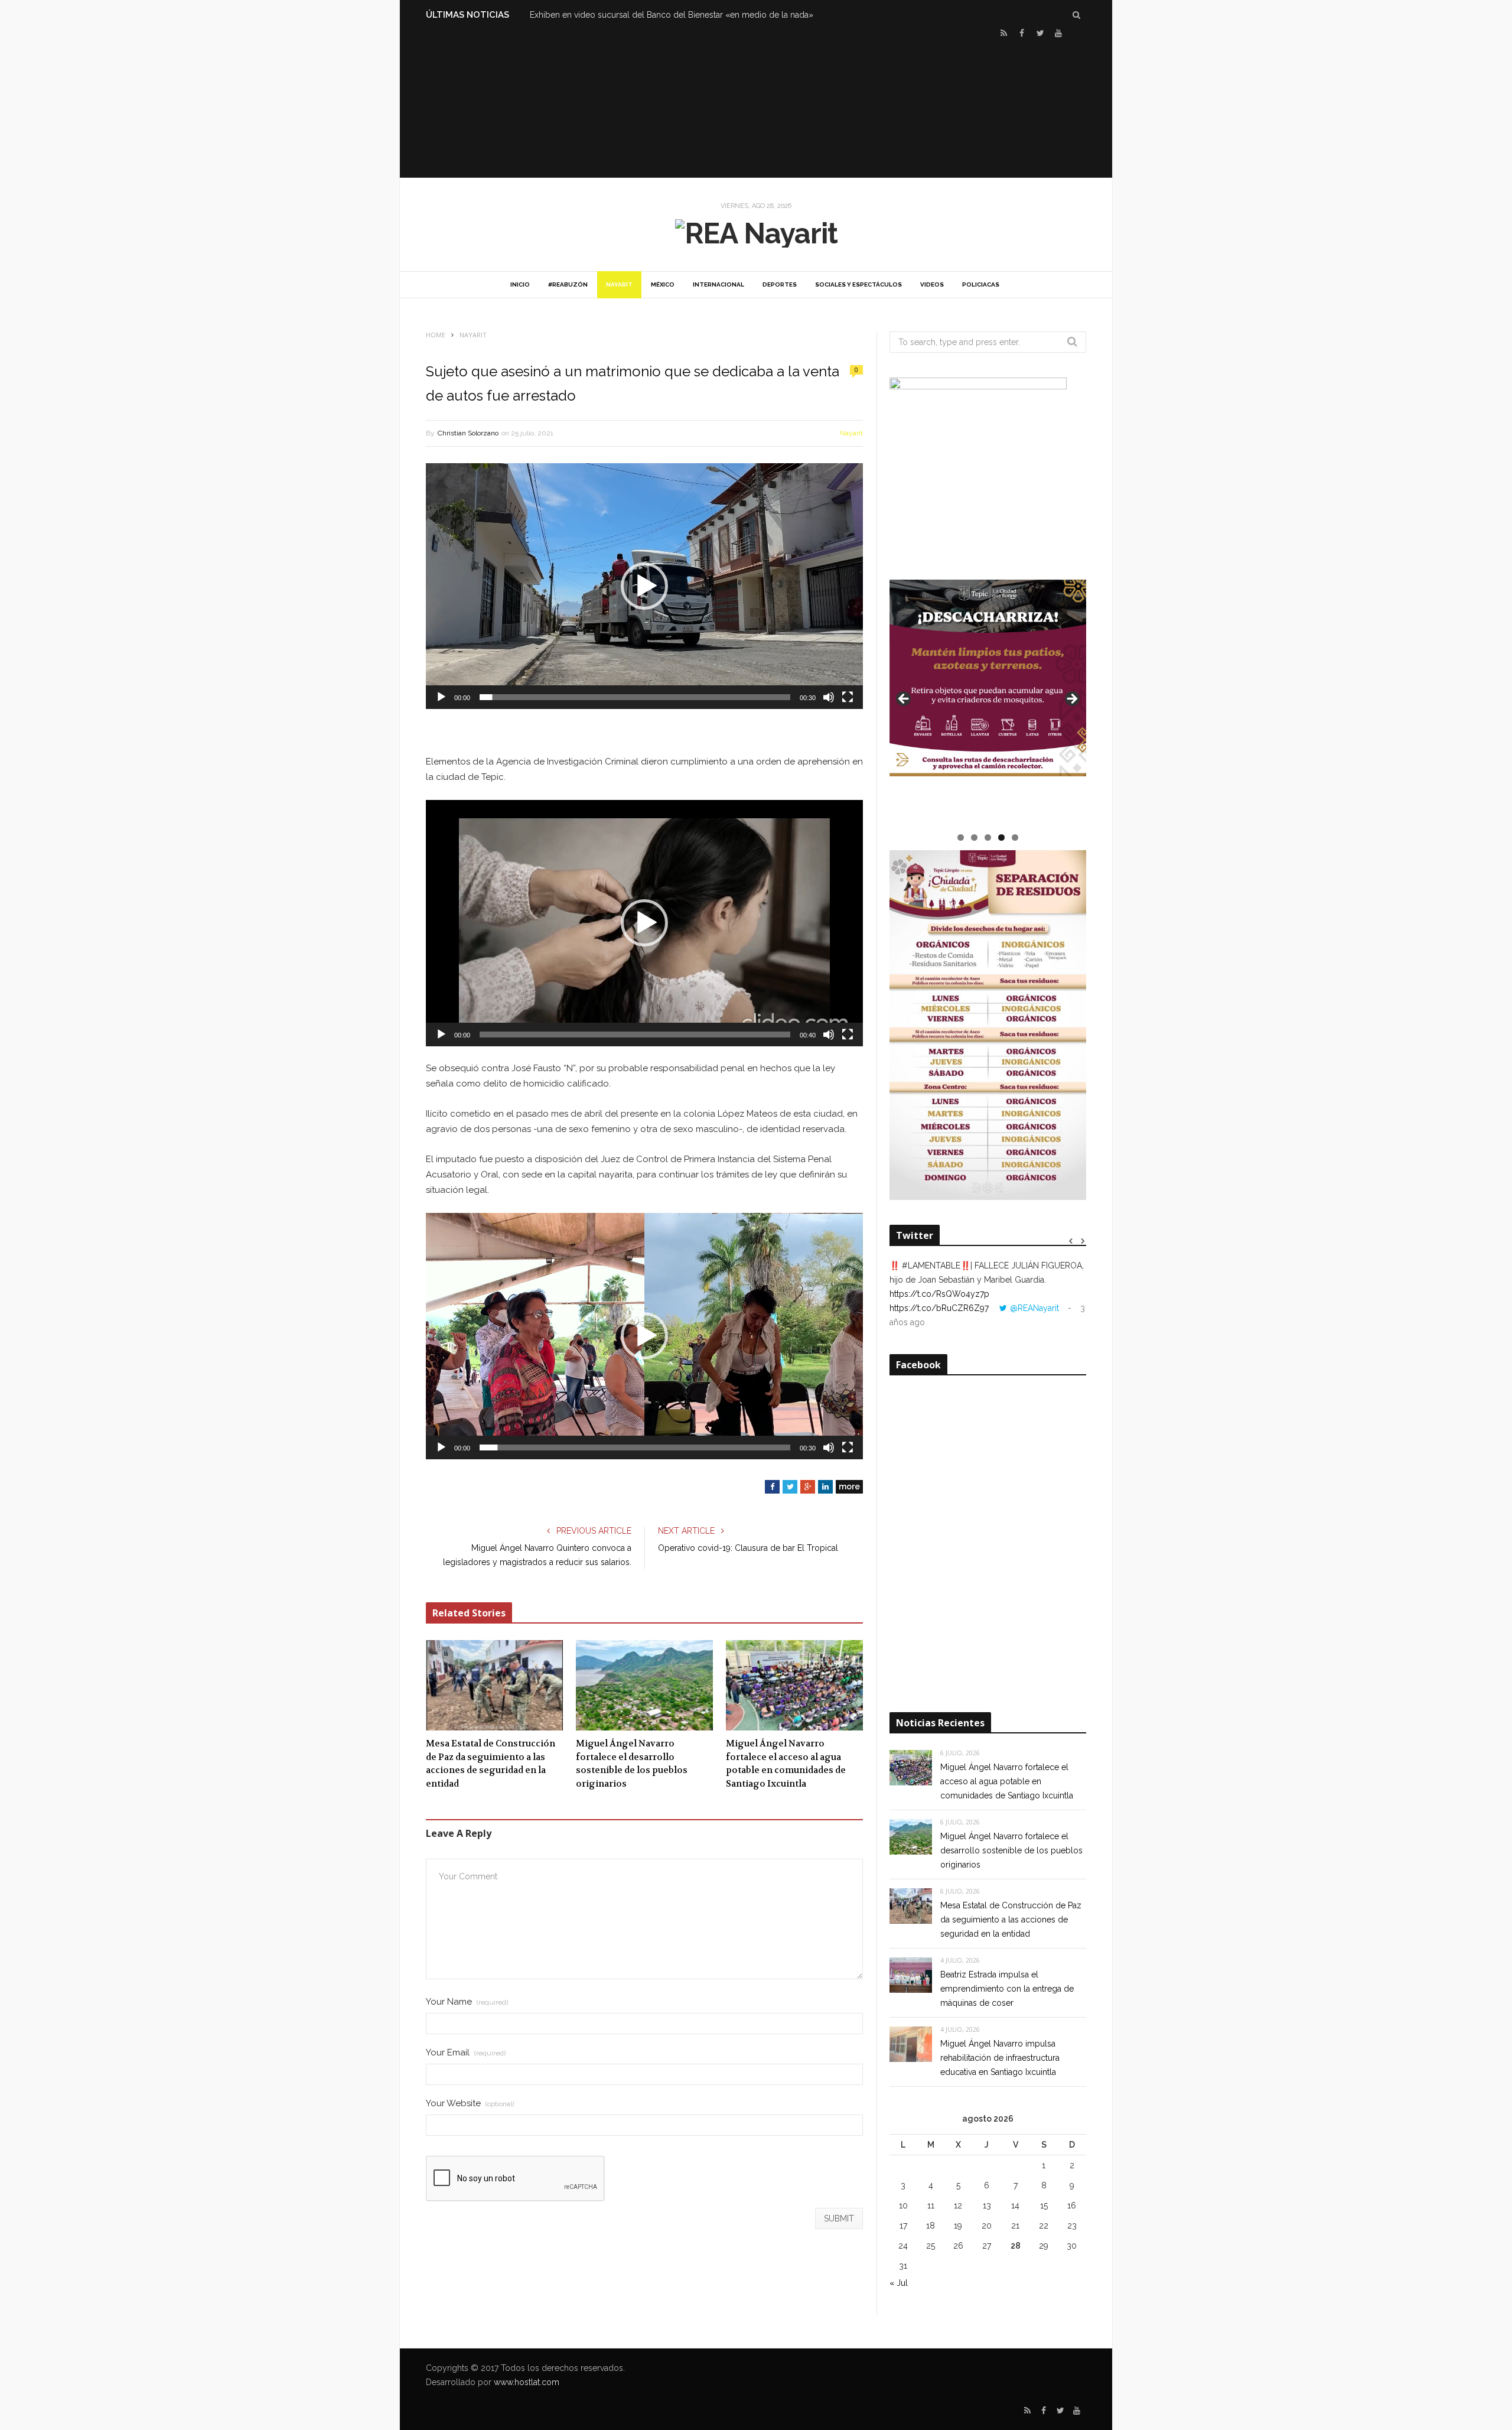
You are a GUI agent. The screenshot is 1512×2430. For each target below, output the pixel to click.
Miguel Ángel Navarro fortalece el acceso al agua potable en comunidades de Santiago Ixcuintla (786, 1764)
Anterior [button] (904, 700)
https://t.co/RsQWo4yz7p (939, 1294)
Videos (932, 284)
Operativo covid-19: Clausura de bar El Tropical (748, 1548)
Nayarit (619, 284)
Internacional (718, 284)
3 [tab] (988, 837)
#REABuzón (568, 284)
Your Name (467, 2002)
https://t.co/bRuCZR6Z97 (939, 1308)
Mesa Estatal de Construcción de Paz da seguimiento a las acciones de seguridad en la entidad (491, 1764)
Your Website (470, 2104)
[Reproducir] (441, 697)
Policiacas (981, 284)
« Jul (899, 2283)
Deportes (780, 284)
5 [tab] (1015, 837)
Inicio (520, 284)
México (663, 284)
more (849, 1486)
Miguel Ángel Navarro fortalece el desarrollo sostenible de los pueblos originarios (632, 1764)
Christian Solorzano (468, 433)
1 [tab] (961, 837)
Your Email (466, 2053)
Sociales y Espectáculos (858, 284)
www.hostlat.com (527, 2382)
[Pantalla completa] (848, 697)
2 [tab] (974, 837)
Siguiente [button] (1071, 700)
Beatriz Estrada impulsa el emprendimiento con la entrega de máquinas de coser (1007, 1989)
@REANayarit (1034, 1308)
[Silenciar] (829, 697)
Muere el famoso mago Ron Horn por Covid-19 (620, 15)
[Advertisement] (756, 107)
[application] (644, 586)
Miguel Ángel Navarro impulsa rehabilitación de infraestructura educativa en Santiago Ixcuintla (1000, 2058)
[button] (644, 586)
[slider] (635, 697)
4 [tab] (1001, 837)
